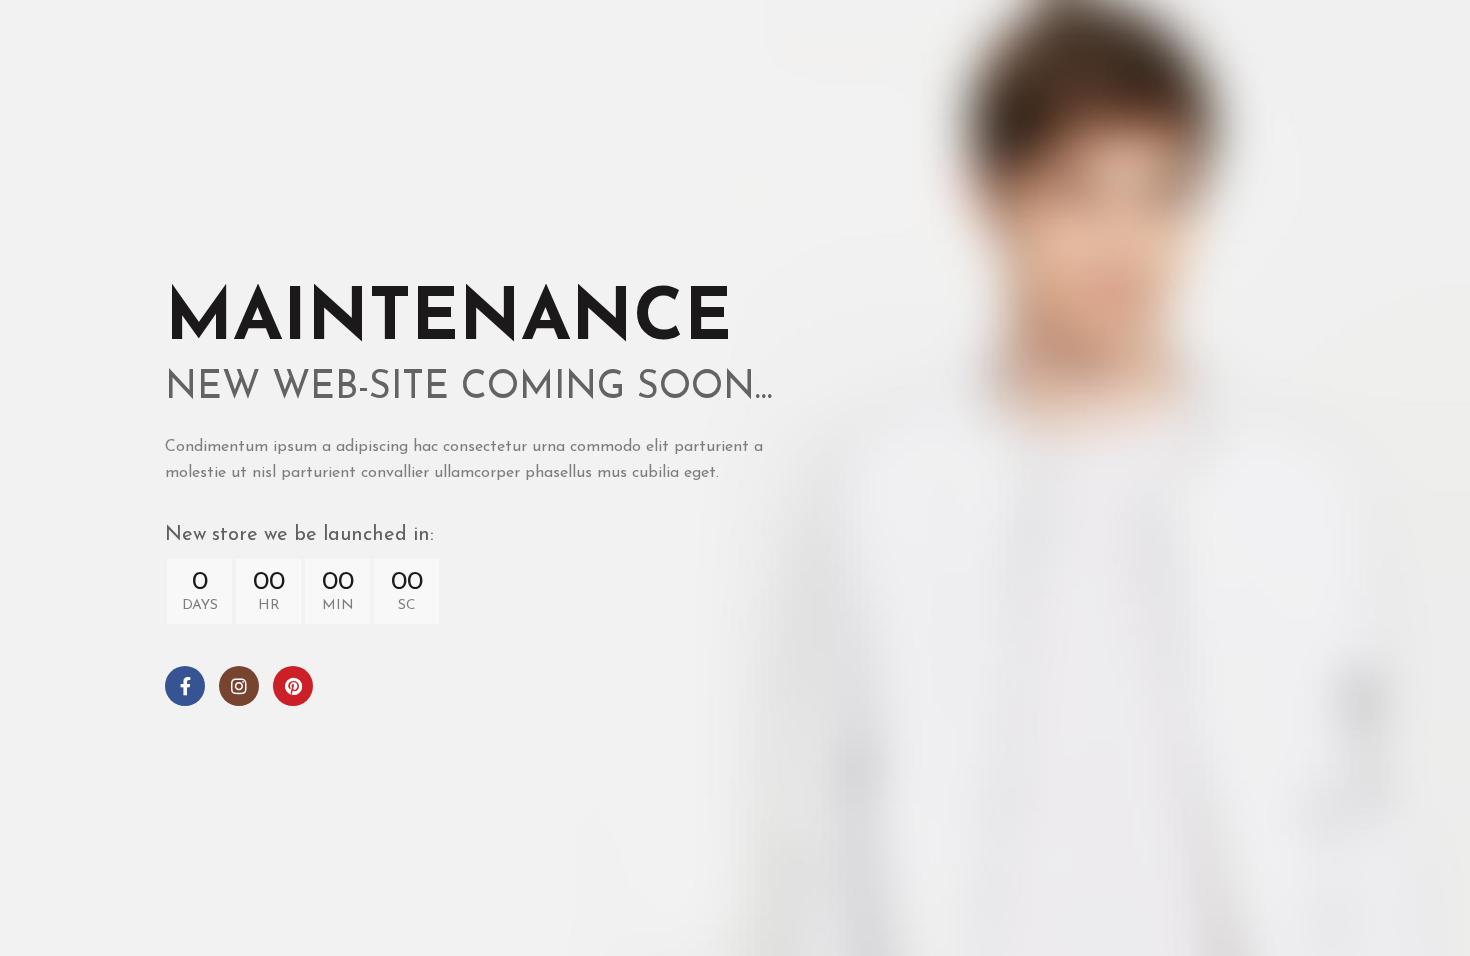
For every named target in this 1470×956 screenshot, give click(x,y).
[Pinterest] (293, 686)
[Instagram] (239, 686)
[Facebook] (185, 686)
